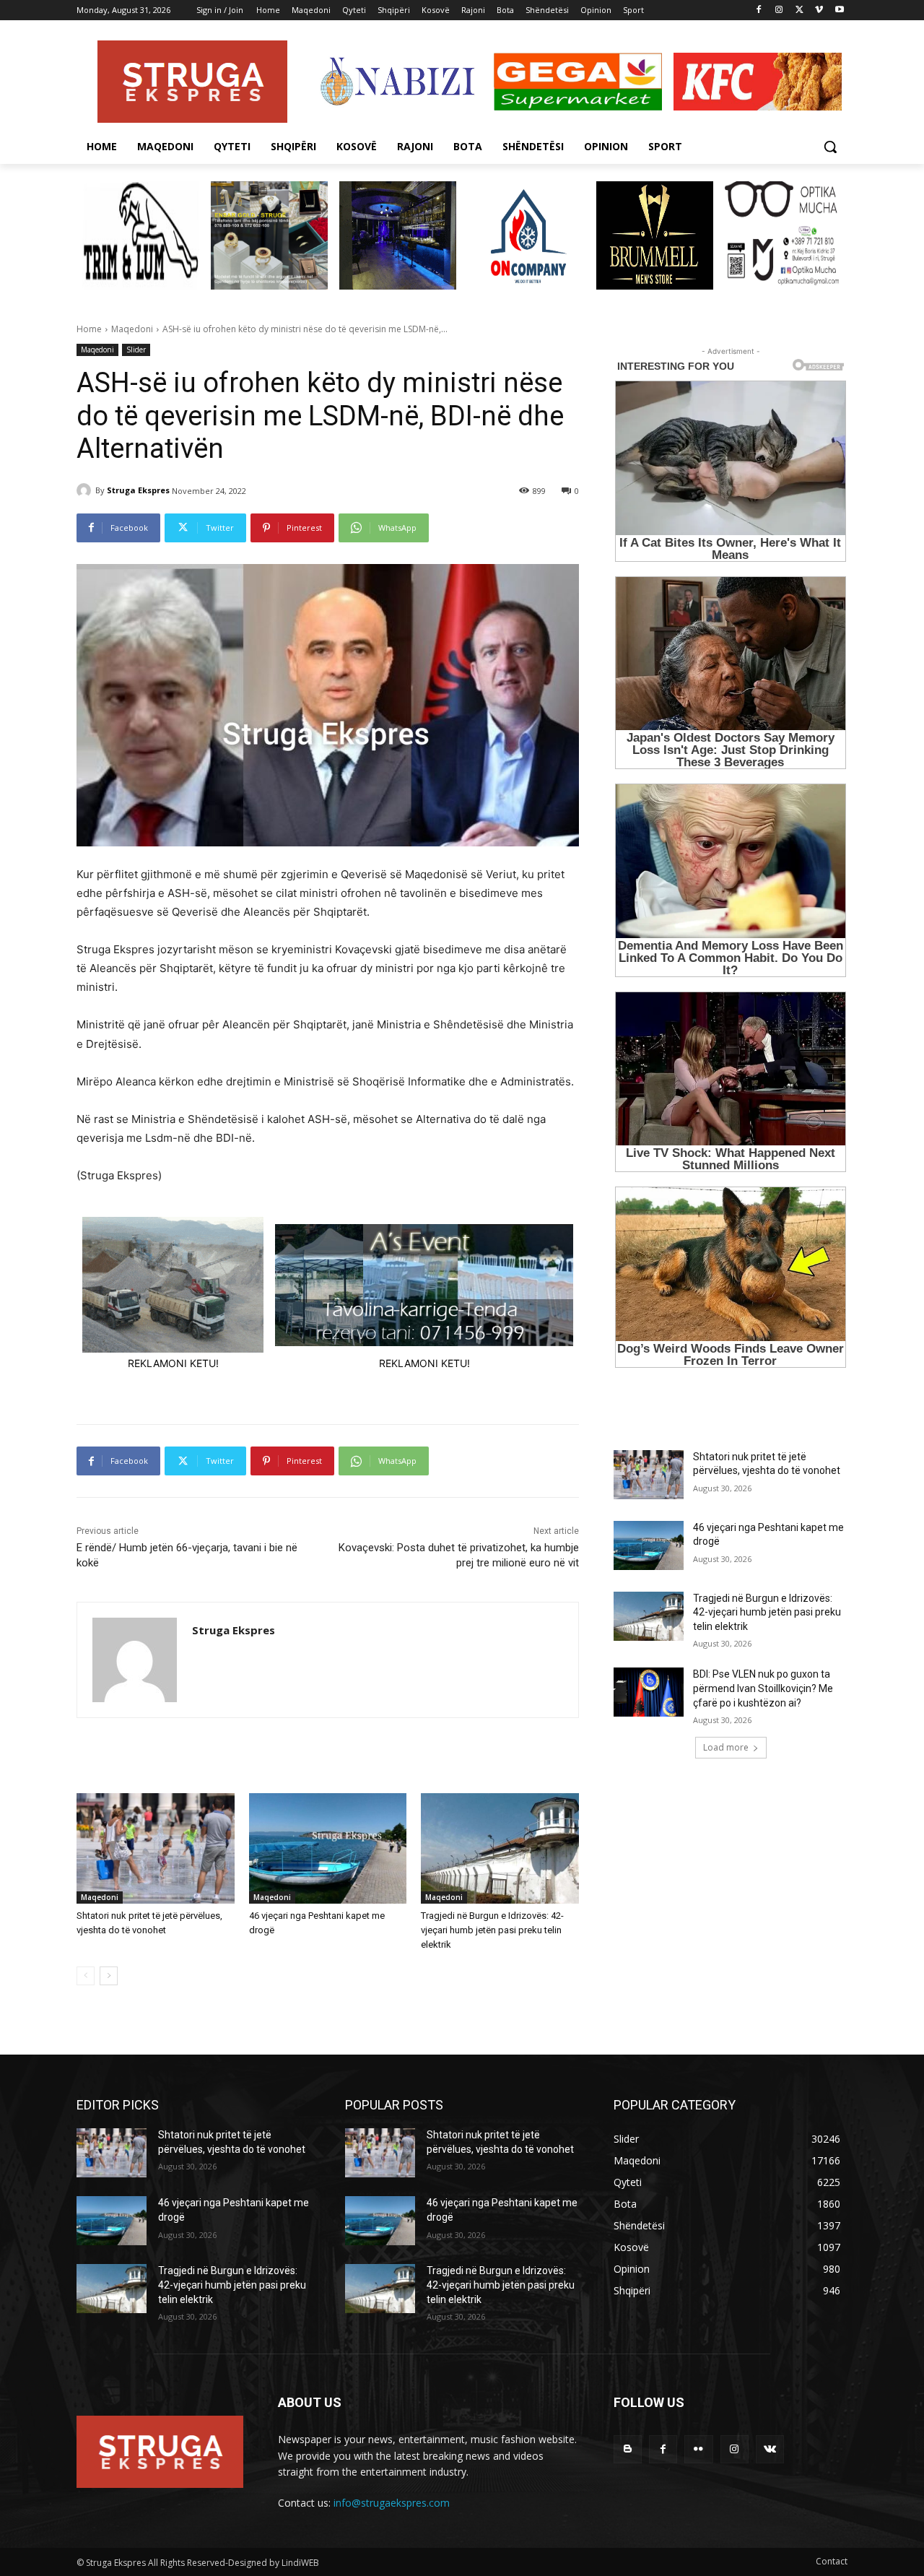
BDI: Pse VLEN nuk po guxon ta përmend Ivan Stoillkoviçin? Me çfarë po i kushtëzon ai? (763, 1688)
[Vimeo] (819, 10)
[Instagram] (779, 10)
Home (89, 329)
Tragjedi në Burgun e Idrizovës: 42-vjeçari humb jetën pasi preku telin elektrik (492, 1930)
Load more (726, 1747)
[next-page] (109, 1976)
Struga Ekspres (138, 490)
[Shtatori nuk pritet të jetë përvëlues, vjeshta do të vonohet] (156, 1848)
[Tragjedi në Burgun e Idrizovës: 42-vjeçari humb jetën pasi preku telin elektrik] (500, 1848)
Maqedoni (132, 329)
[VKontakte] (770, 2449)
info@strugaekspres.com (392, 2503)
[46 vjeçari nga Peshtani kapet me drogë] (328, 1848)
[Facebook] (759, 10)
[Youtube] (839, 10)
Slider (136, 350)
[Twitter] (799, 10)
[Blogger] (628, 2449)
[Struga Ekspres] (86, 490)
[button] (830, 147)
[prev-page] (86, 1976)
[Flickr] (698, 2449)
